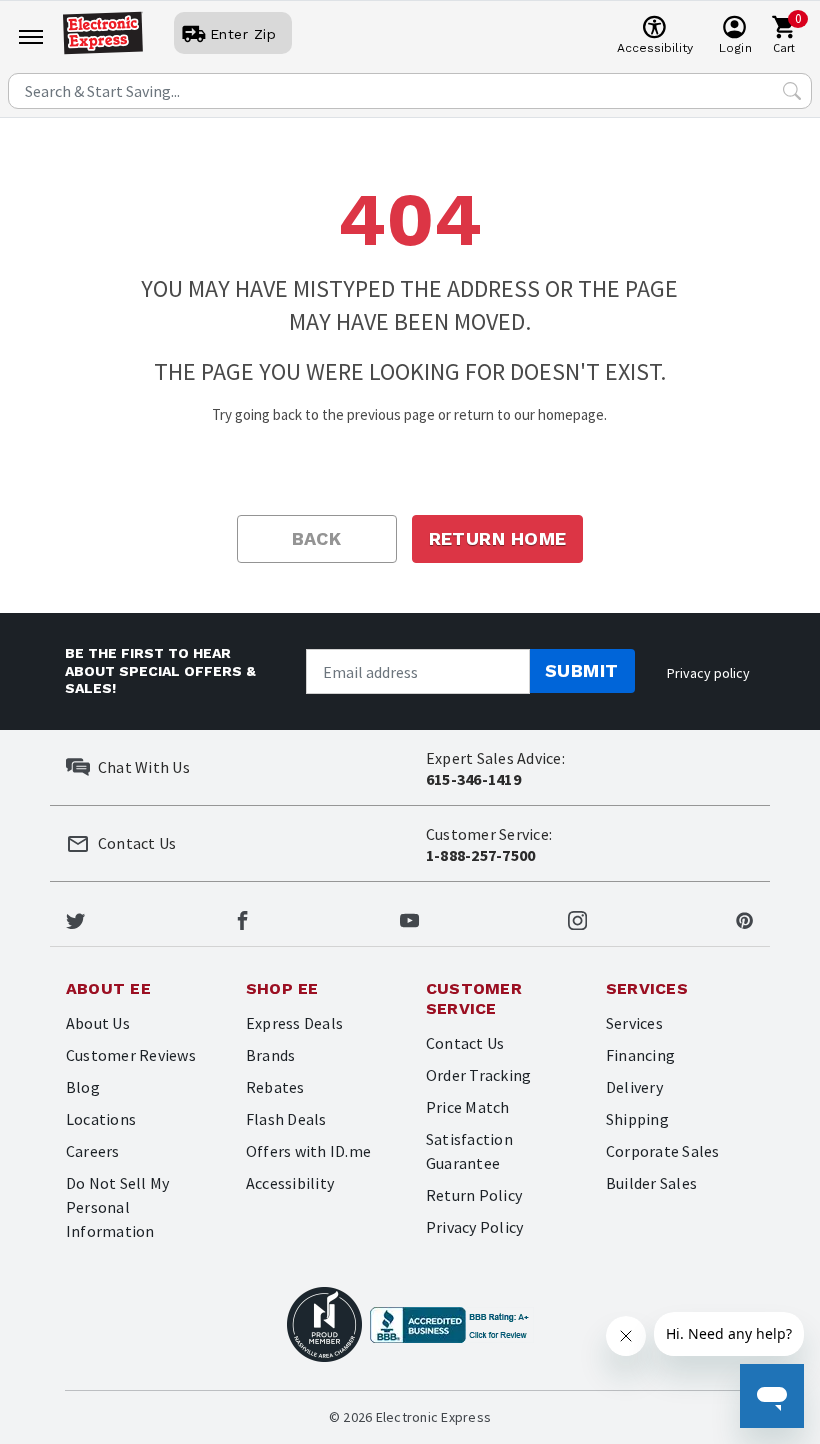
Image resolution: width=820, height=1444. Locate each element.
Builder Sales (651, 1183)
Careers (93, 1151)
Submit (582, 670)
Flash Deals (286, 1119)
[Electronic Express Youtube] (409, 918)
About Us (98, 1023)
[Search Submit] (792, 91)
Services (634, 1023)
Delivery (634, 1087)
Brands (270, 1055)
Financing (640, 1055)
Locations (101, 1119)
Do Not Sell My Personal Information (117, 1207)
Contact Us (465, 1043)
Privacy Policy (474, 1227)
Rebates (275, 1087)
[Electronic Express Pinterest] (744, 918)
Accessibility (290, 1183)
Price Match (468, 1107)
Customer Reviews (131, 1055)
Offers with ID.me (308, 1151)
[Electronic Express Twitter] (75, 918)
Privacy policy (708, 673)
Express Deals (294, 1023)
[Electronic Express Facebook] (242, 918)
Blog (83, 1087)
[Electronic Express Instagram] (577, 918)
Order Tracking (478, 1075)
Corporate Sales (663, 1151)
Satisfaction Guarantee (469, 1151)
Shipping (637, 1119)
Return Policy (474, 1195)
